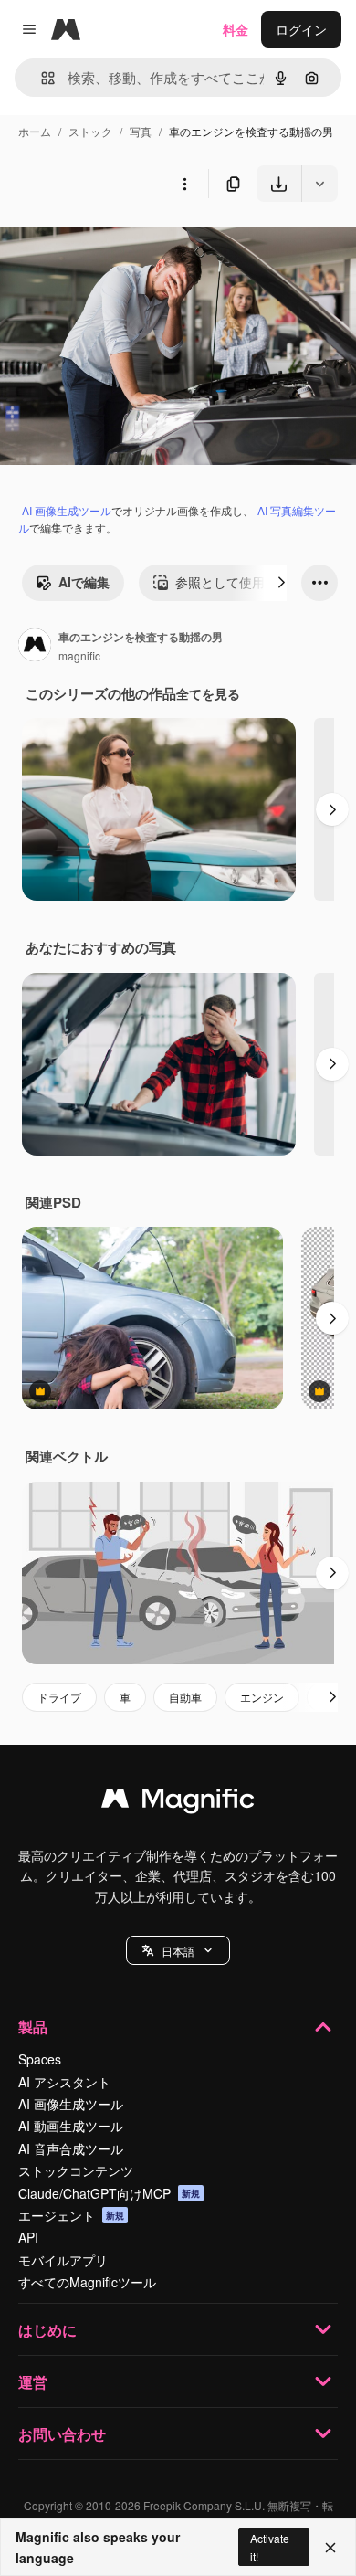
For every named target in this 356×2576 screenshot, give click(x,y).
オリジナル (126, 244)
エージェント (71, 2215)
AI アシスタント (64, 2082)
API (28, 2237)
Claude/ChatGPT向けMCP (109, 2193)
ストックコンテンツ (76, 2170)
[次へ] (281, 583)
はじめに (47, 2330)
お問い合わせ (62, 2434)
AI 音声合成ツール (71, 2148)
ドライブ (59, 1697)
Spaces (40, 2059)
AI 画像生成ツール (67, 510)
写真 (141, 131)
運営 (33, 2382)
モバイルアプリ (63, 2260)
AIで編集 (84, 582)
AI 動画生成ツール (71, 2126)
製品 (33, 2027)
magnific (79, 655)
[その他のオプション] (184, 184)
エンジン (262, 1697)
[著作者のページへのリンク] (35, 647)
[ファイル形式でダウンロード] (319, 184)
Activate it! (270, 2547)
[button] (178, 1950)
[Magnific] (178, 1802)
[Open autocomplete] (41, 78)
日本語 (178, 1951)
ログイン (301, 29)
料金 (236, 29)
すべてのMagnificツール (87, 2282)
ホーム (35, 131)
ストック (90, 131)
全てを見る (208, 693)
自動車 (185, 1697)
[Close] (330, 2548)
